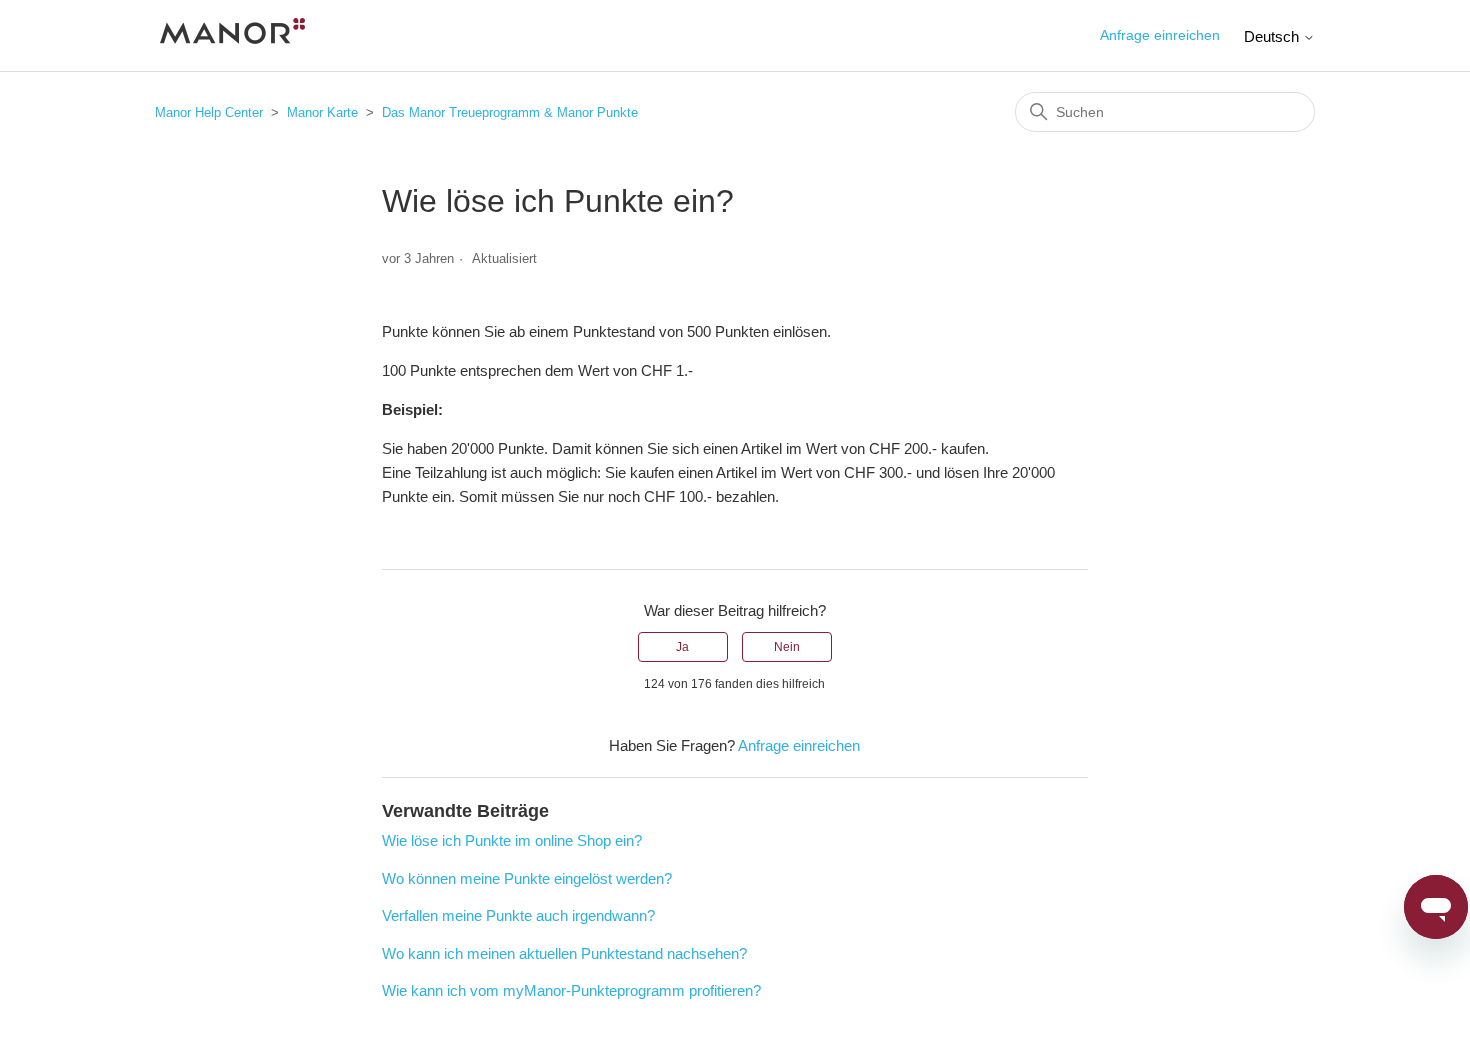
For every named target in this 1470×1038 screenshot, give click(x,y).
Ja (682, 647)
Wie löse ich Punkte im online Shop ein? (512, 840)
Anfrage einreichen (1160, 35)
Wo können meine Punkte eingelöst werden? (527, 878)
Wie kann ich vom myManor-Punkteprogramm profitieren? (571, 990)
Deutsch (1273, 36)
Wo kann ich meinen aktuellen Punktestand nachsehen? (564, 953)
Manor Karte (322, 112)
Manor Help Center (209, 112)
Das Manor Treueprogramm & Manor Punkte (510, 112)
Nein (787, 647)
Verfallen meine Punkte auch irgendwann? (518, 915)
